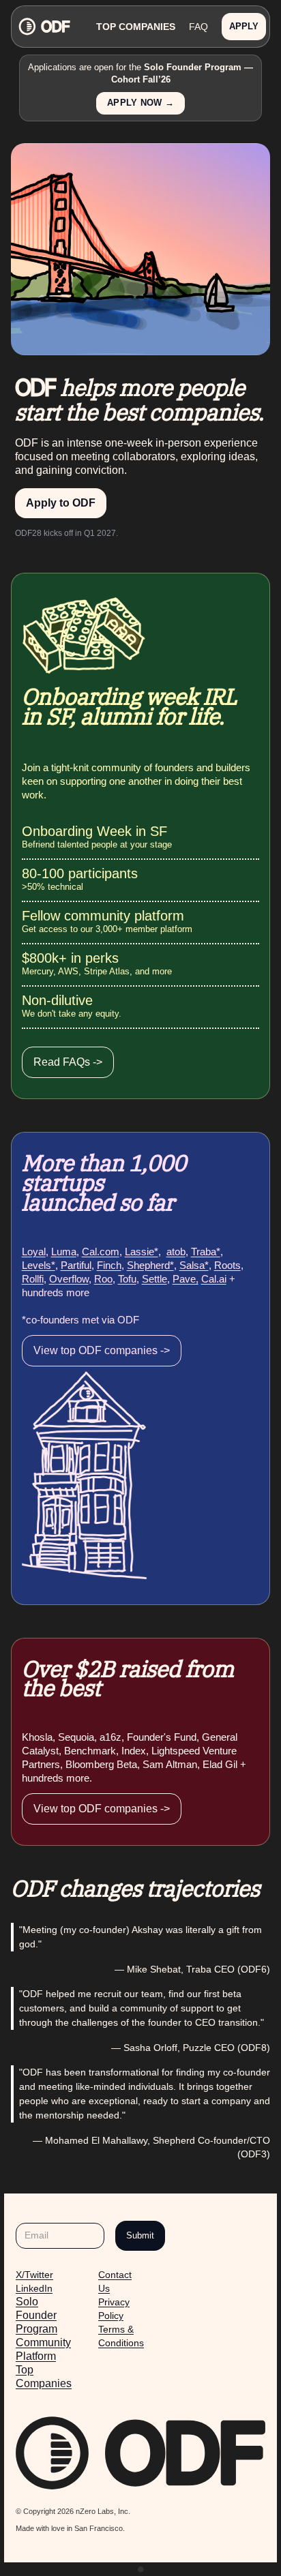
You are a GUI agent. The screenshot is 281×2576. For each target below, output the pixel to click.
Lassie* (142, 1252)
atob (176, 1252)
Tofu (127, 1279)
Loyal (34, 1252)
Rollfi (33, 1279)
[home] (56, 26)
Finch (109, 1265)
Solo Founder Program (36, 2315)
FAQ (198, 27)
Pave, (186, 1279)
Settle (154, 1279)
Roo (103, 1279)
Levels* (39, 1265)
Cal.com (101, 1252)
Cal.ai (214, 1279)
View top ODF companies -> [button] (102, 1350)
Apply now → (140, 103)
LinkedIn (34, 2288)
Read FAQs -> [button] (68, 1062)
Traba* (206, 1252)
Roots (227, 1265)
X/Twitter (34, 2275)
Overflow (69, 1279)
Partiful (76, 1265)
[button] (244, 27)
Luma (64, 1252)
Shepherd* (150, 1265)
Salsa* (194, 1265)
